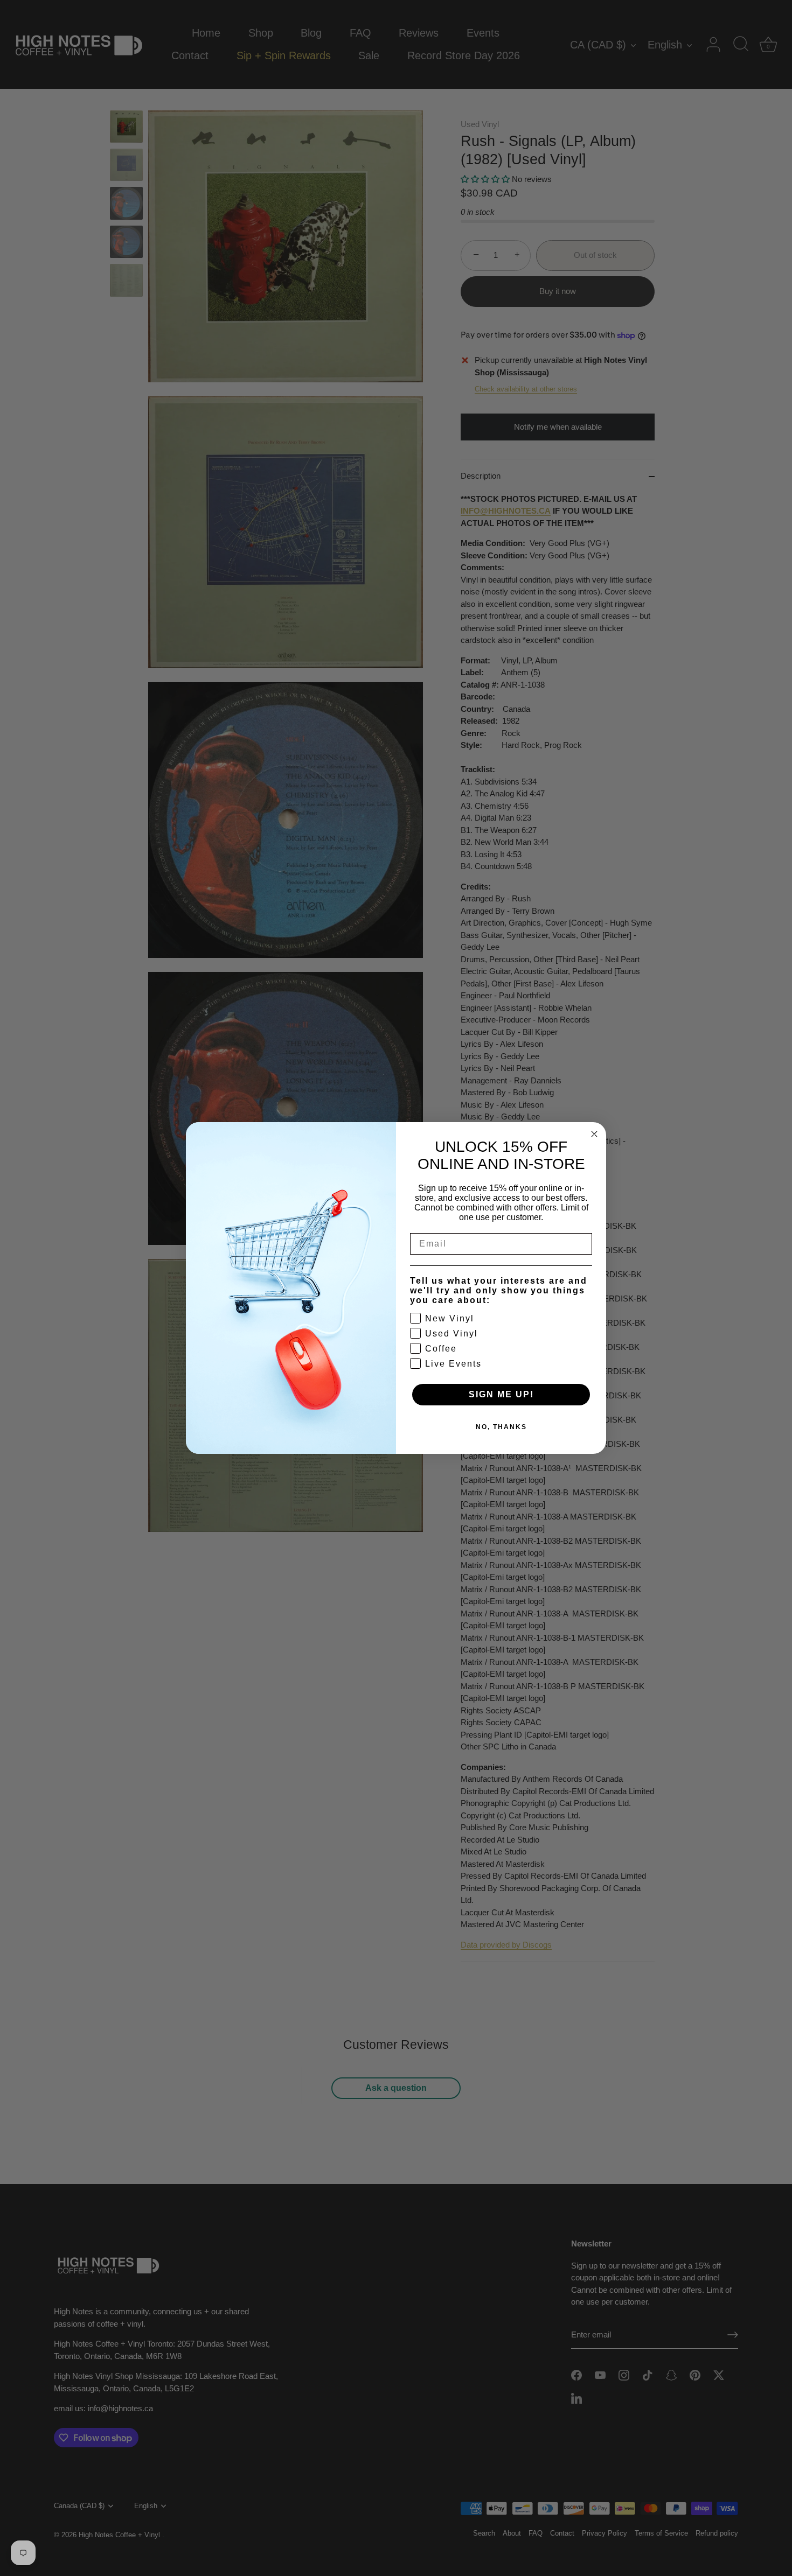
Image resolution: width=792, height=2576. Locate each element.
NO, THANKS (501, 1427)
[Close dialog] (594, 1134)
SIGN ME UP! (501, 1394)
